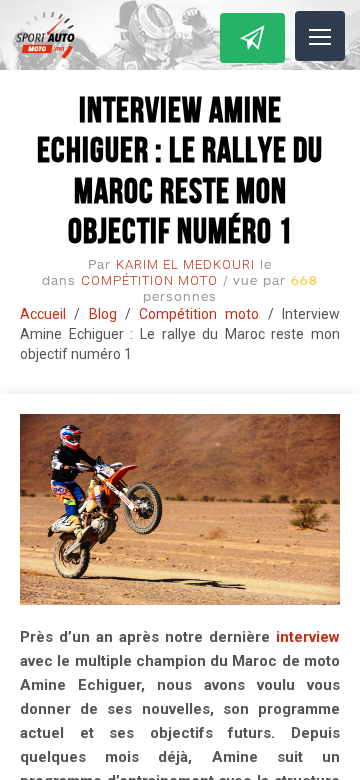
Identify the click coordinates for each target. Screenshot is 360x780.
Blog (103, 314)
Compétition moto (149, 280)
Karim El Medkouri (185, 264)
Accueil (43, 314)
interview (308, 637)
